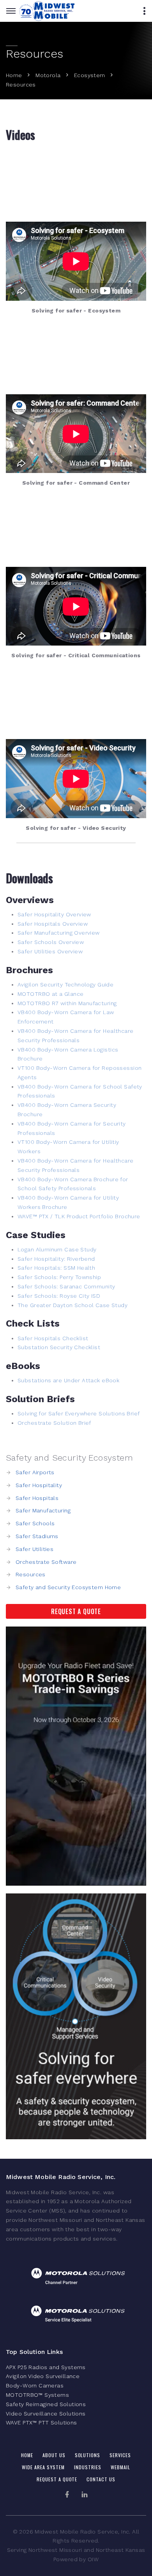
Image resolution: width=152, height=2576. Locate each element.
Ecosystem (90, 75)
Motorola (48, 75)
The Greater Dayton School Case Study (72, 1305)
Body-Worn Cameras (35, 2385)
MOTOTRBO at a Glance (50, 994)
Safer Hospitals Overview (53, 924)
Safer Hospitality (39, 1485)
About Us (54, 2455)
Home (14, 75)
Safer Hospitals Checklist (53, 1338)
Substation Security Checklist (59, 1347)
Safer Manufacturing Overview (59, 933)
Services (120, 2455)
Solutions (88, 2455)
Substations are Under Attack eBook (68, 1380)
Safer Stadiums (37, 1536)
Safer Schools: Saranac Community (66, 1286)
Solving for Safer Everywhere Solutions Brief (79, 1413)
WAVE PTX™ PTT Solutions (42, 2422)
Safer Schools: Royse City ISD (59, 1296)
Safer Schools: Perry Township (59, 1277)
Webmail (120, 2467)
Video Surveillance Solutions (46, 2414)
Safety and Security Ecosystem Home (68, 1587)
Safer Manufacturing (43, 1510)
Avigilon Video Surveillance (43, 2376)
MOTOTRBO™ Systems (37, 2395)
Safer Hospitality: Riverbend (56, 1259)
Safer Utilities (34, 1549)
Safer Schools (35, 1523)
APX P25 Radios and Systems (46, 2367)
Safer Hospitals (37, 1498)
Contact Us (101, 2479)
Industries (88, 2467)
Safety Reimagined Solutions (46, 2404)
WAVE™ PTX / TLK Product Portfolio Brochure (79, 1216)
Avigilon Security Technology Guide (65, 985)
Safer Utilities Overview (50, 951)
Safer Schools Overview (51, 942)
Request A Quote (76, 1611)
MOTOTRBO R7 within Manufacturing (67, 1003)
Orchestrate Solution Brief (54, 1423)
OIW (93, 2559)
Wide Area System (43, 2467)
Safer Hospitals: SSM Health (56, 1268)
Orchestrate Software (46, 1562)
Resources (31, 1574)
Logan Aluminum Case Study (57, 1249)
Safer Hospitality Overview (54, 914)
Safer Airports (35, 1472)
